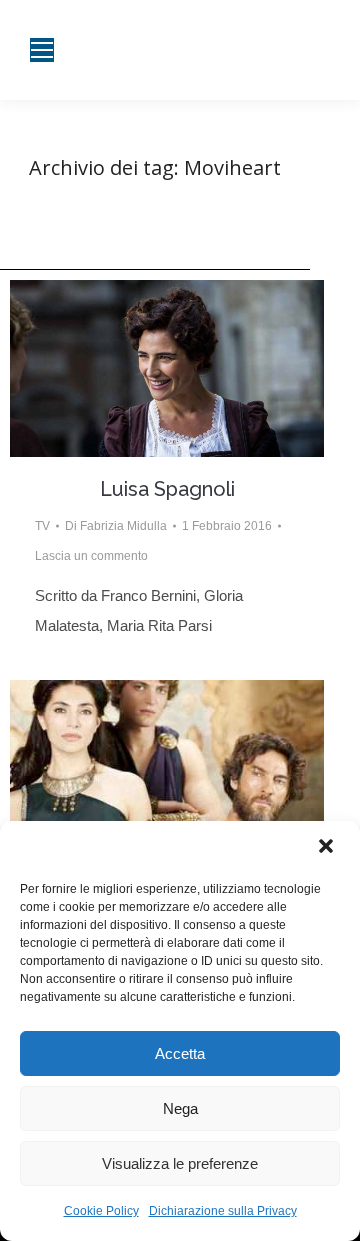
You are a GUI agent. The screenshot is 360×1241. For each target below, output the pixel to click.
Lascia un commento (91, 556)
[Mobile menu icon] (42, 50)
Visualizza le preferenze (180, 1163)
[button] (328, 848)
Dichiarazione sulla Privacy (223, 1211)
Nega (180, 1108)
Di (116, 526)
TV (42, 526)
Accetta (180, 1053)
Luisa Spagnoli (167, 489)
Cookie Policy (101, 1211)
